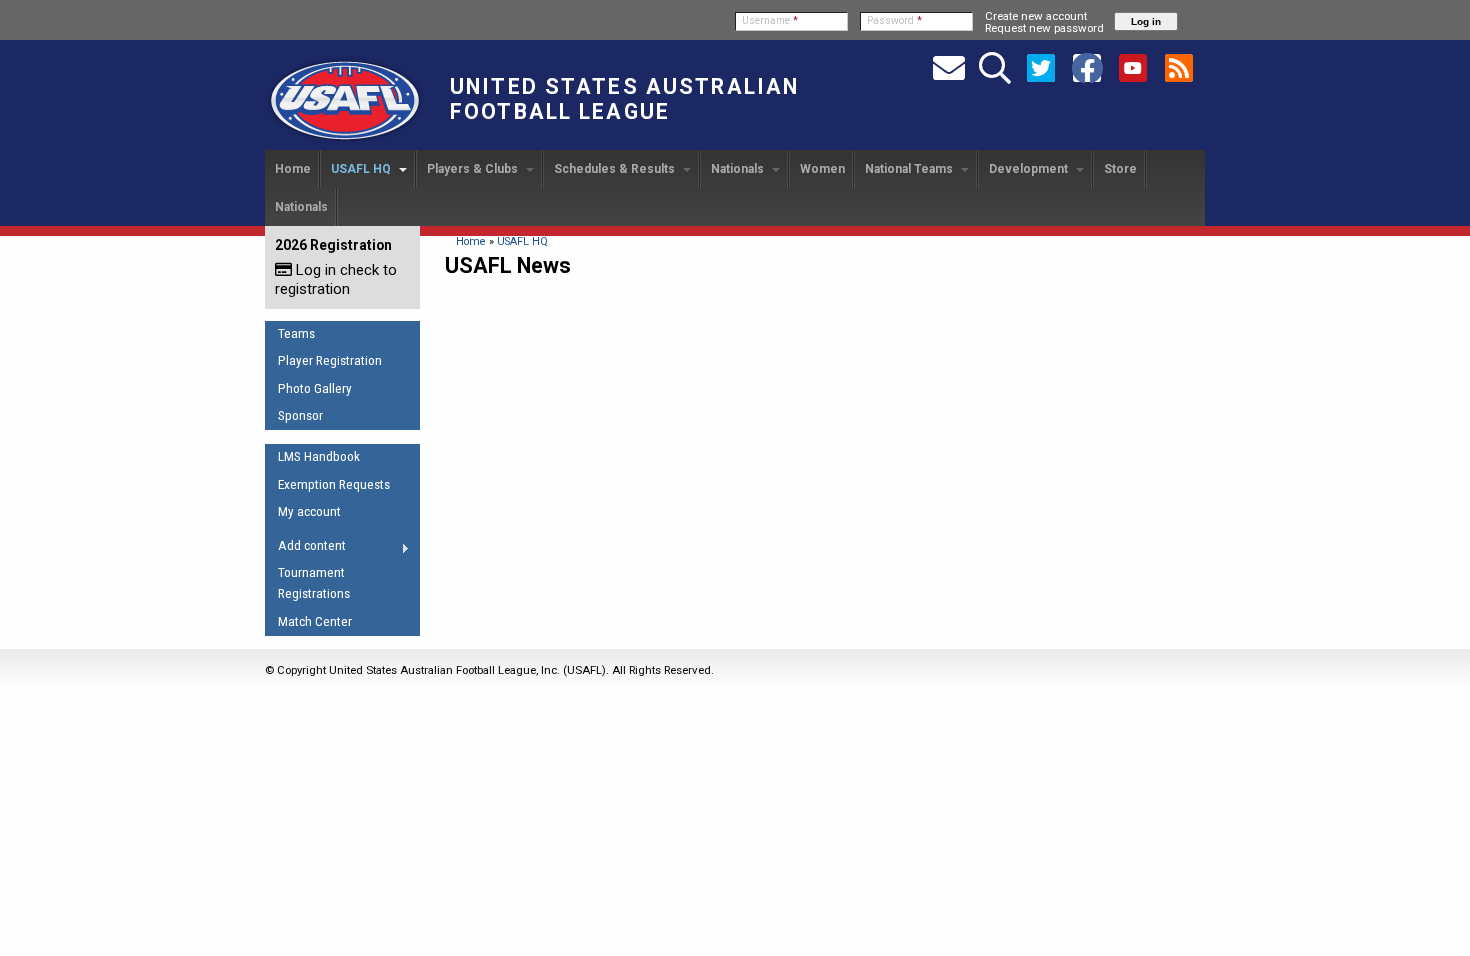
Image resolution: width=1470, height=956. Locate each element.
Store (1120, 169)
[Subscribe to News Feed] (1179, 67)
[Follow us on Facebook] (1087, 67)
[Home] (345, 141)
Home (293, 169)
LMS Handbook (319, 456)
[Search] (995, 67)
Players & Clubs (474, 169)
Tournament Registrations (314, 583)
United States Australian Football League (624, 99)
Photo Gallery (315, 388)
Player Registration (330, 360)
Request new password (1044, 28)
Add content (305, 549)
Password (894, 20)
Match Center (315, 621)
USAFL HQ (362, 169)
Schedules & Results (616, 169)
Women (822, 169)
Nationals (739, 169)
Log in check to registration (336, 279)
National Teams (910, 169)
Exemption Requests (334, 484)
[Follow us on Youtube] (1133, 67)
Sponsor (300, 415)
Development (1030, 169)
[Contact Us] (949, 67)
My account (309, 511)
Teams (296, 333)
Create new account (1036, 16)
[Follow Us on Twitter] (1041, 67)
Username (770, 20)
